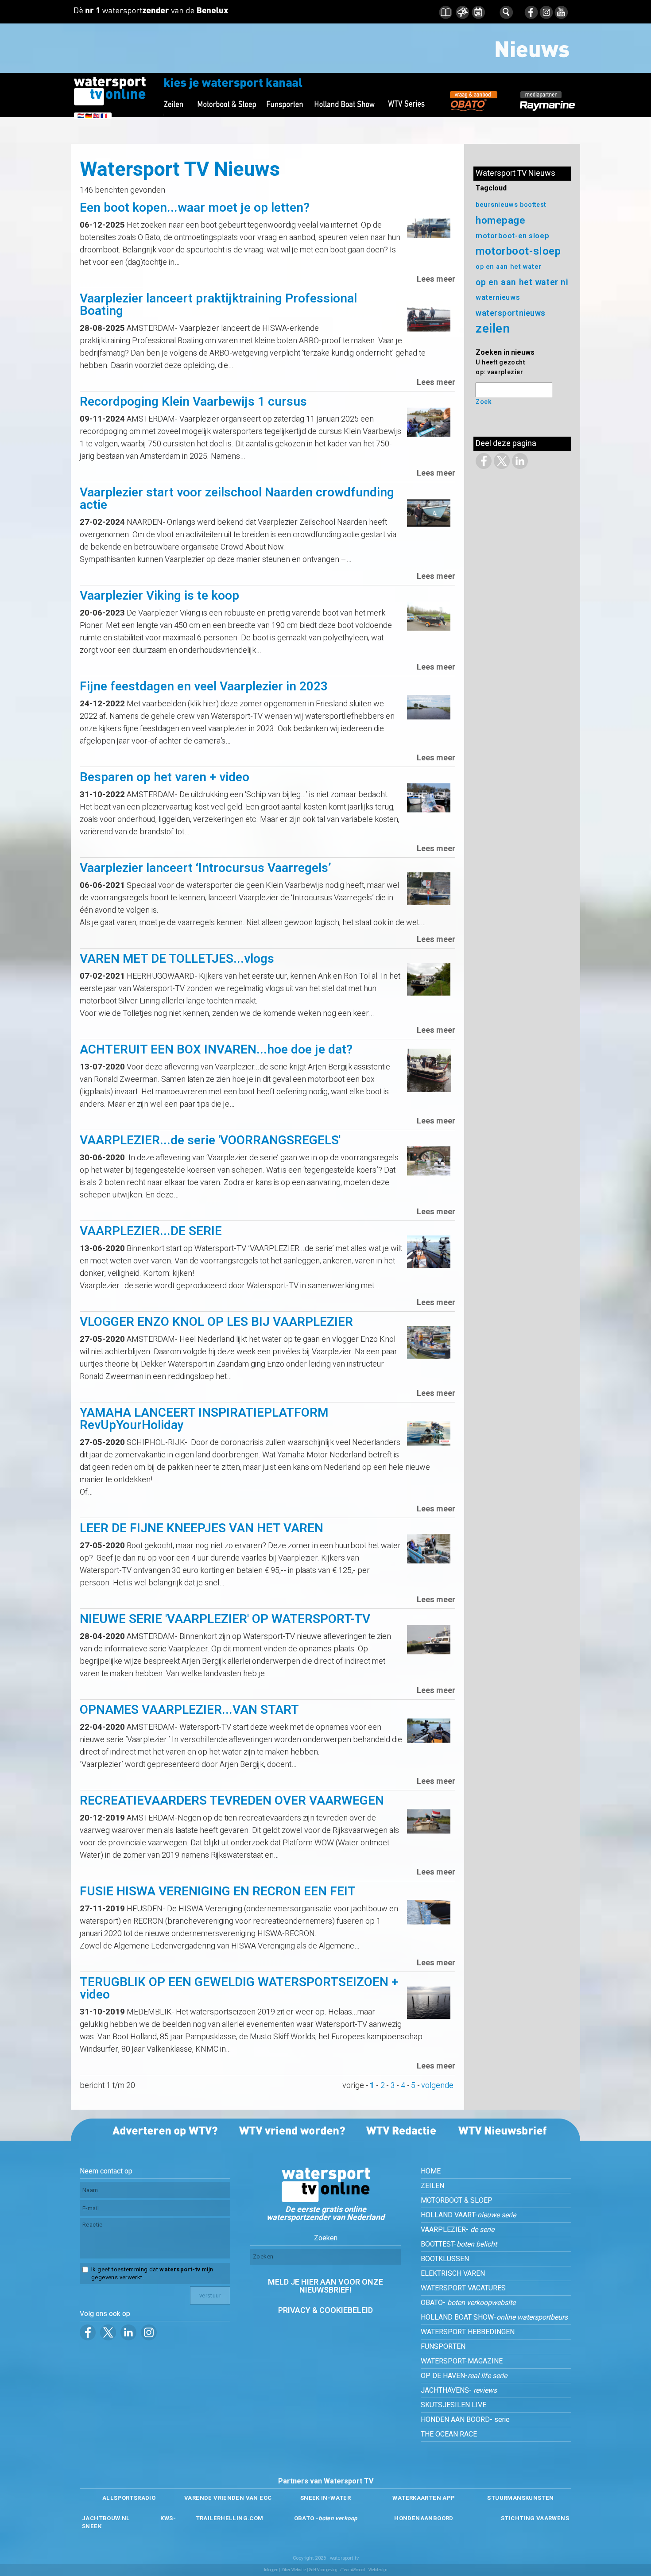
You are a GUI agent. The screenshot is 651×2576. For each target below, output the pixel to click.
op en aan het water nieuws (533, 283)
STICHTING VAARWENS (535, 2518)
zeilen (493, 329)
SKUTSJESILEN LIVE (453, 2405)
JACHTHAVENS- (459, 2390)
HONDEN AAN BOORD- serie (465, 2420)
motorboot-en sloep (512, 236)
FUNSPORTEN (443, 2347)
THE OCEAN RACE (449, 2434)
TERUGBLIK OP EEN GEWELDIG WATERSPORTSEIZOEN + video (239, 1989)
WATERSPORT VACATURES (463, 2288)
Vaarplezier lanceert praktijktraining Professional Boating (218, 305)
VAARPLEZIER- (457, 2230)
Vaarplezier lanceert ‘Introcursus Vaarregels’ (205, 868)
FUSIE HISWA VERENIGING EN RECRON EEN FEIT (218, 1892)
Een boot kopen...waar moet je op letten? (195, 208)
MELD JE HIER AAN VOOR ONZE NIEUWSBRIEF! (325, 2286)
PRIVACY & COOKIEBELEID (325, 2311)
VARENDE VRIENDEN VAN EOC (228, 2498)
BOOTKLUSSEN (445, 2259)
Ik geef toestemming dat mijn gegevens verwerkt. (152, 2274)
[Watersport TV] (325, 2200)
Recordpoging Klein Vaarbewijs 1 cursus (193, 402)
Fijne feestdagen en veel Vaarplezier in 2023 (204, 687)
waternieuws (498, 298)
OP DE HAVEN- (464, 2376)
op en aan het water (509, 267)
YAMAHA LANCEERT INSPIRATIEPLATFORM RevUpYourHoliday (204, 1419)
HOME (431, 2171)
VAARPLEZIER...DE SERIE (151, 1231)
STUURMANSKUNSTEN (520, 2498)
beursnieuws (497, 205)
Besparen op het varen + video (165, 777)
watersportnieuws (511, 313)
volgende (437, 2086)
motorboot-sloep (518, 251)
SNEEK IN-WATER (325, 2498)
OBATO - (326, 2518)
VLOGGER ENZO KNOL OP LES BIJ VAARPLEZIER (216, 1322)
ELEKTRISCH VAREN (453, 2274)
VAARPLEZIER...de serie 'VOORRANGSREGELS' (210, 1141)
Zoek (484, 402)
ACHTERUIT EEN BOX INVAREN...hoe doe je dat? (216, 1050)
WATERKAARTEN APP (424, 2498)
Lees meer (436, 279)
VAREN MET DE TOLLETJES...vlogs (177, 959)
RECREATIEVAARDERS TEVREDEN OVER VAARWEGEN (232, 1801)
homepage (500, 221)
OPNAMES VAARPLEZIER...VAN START (189, 1710)
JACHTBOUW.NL (106, 2518)
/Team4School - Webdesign (364, 2570)
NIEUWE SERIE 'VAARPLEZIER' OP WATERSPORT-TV (225, 1619)
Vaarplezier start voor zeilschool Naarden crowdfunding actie (237, 499)
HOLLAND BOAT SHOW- (494, 2317)
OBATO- (468, 2303)
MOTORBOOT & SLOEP (457, 2200)
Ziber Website (294, 2570)
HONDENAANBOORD (424, 2518)
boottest (533, 205)
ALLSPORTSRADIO (129, 2498)
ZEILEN (432, 2186)
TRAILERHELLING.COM (230, 2518)
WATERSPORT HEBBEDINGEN (468, 2332)
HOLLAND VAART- (468, 2215)
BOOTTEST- (459, 2244)
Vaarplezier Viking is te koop (159, 596)
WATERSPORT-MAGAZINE (462, 2361)
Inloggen (271, 2570)
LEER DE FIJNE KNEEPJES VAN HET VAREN (201, 1528)
